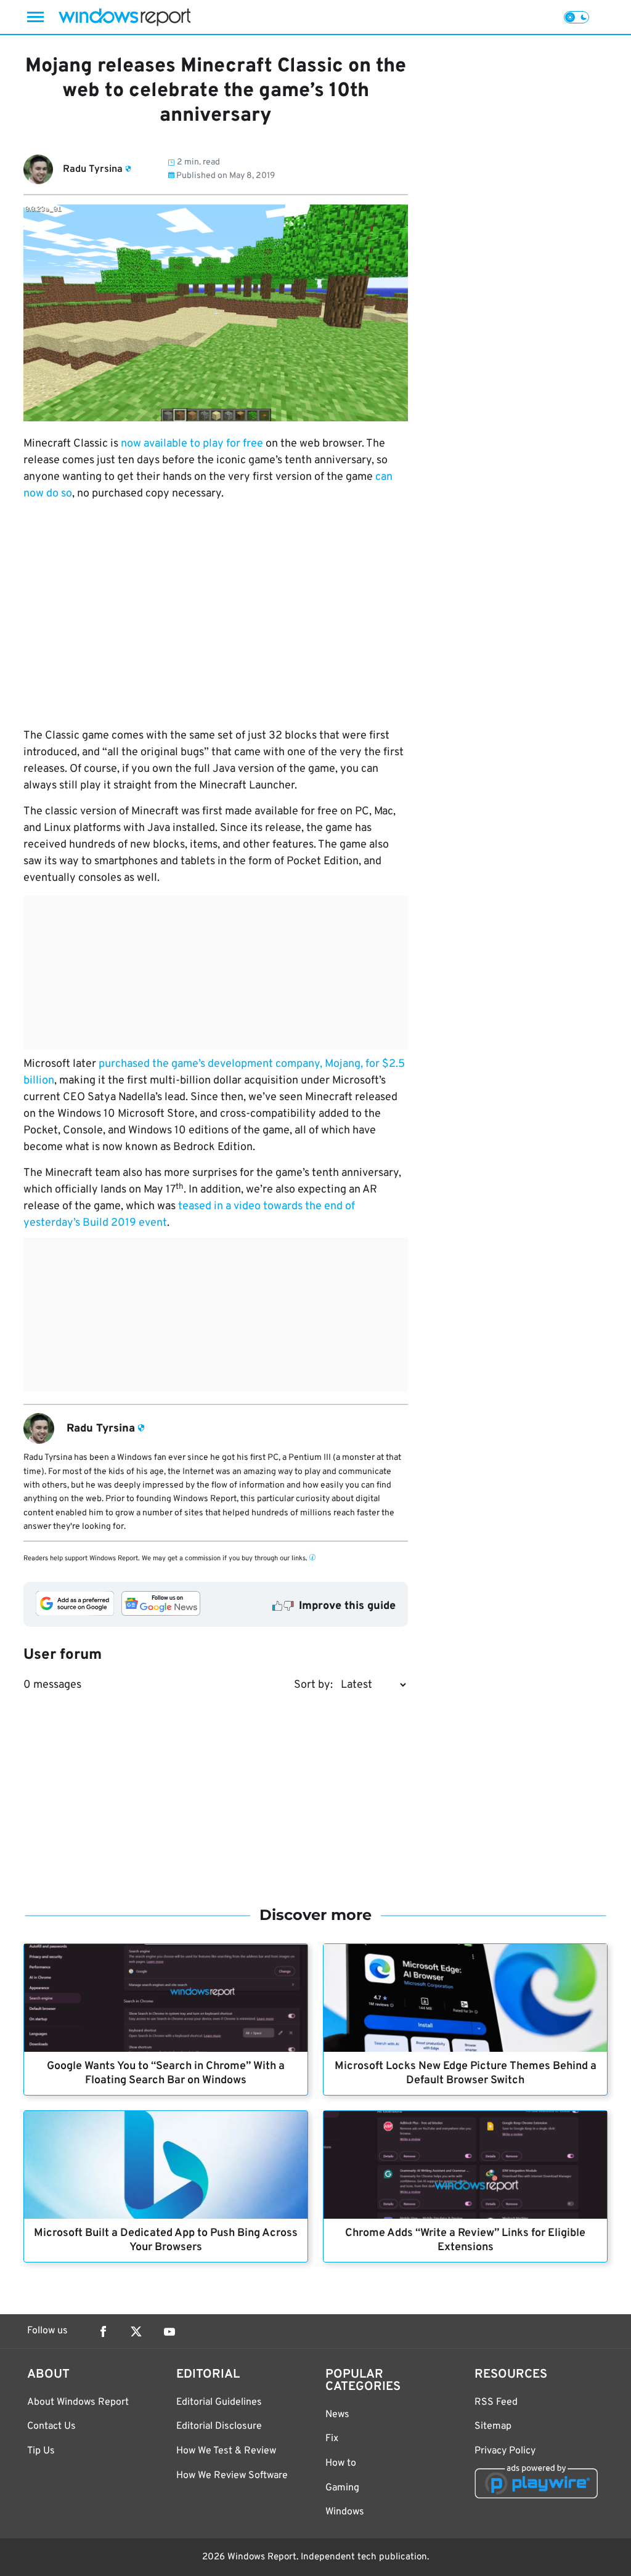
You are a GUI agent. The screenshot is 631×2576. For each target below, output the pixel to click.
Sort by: (313, 1685)
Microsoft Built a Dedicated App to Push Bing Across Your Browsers (166, 2240)
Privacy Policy (505, 2451)
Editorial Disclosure (219, 2426)
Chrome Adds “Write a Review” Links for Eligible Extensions (465, 2240)
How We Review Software (232, 2476)
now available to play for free (192, 444)
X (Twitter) (136, 2331)
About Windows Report (78, 2402)
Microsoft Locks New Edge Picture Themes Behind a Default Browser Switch (466, 2073)
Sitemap (493, 2426)
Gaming (342, 2488)
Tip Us (41, 2451)
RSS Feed (496, 2402)
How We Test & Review (226, 2451)
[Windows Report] (124, 17)
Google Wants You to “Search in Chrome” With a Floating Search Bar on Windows (166, 2073)
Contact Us (51, 2426)
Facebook (103, 2331)
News (337, 2415)
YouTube (169, 2331)
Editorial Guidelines (219, 2402)
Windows (345, 2512)
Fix (332, 2439)
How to (341, 2463)
